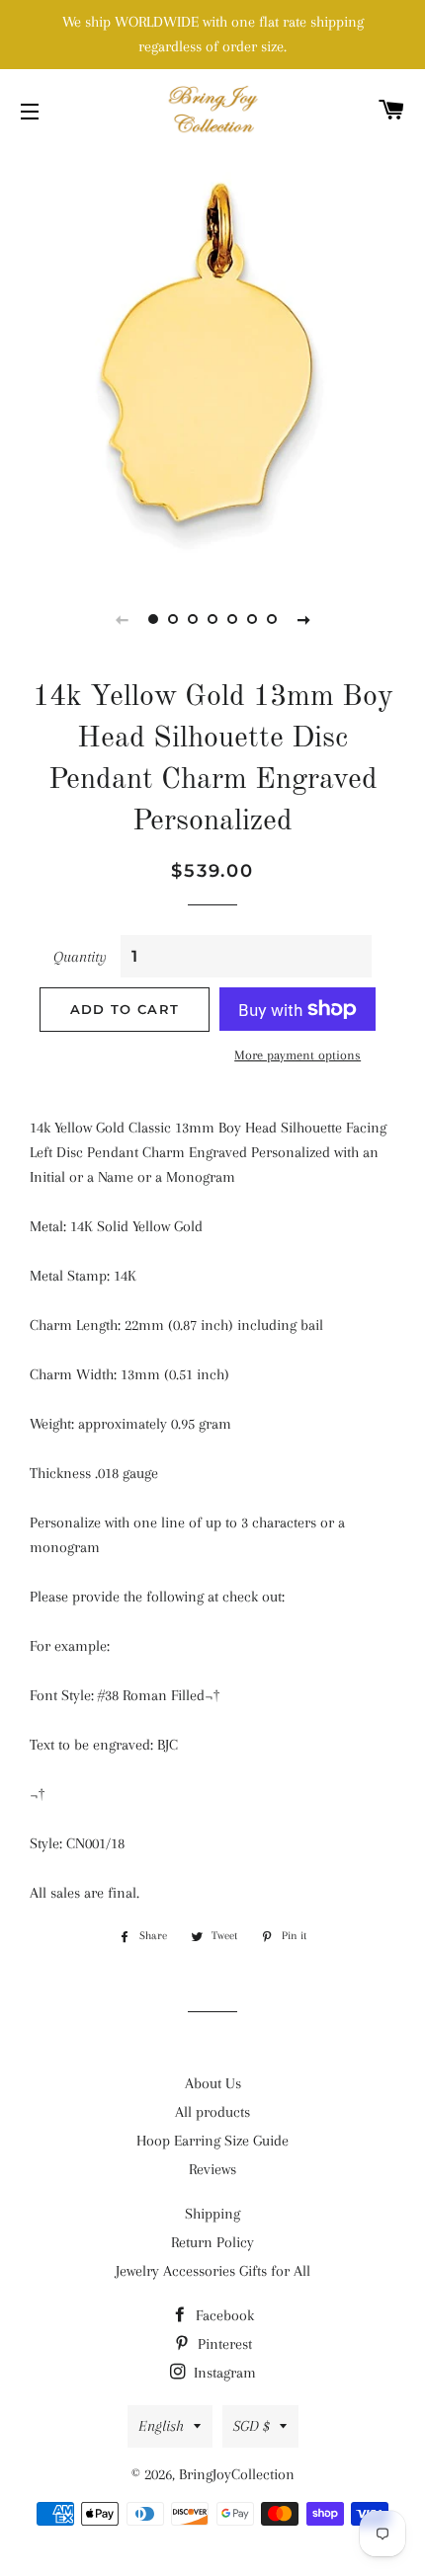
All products (212, 2112)
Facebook (223, 2315)
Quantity (80, 957)
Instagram (223, 2373)
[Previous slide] (122, 619)
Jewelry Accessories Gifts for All (213, 2271)
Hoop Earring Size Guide (212, 2141)
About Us (213, 2083)
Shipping (212, 2214)
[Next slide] (303, 619)
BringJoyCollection (237, 2474)
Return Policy (212, 2242)
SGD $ (252, 2426)
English (161, 2426)
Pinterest (223, 2344)
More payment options (297, 1055)
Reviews (212, 2169)
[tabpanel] (212, 360)
